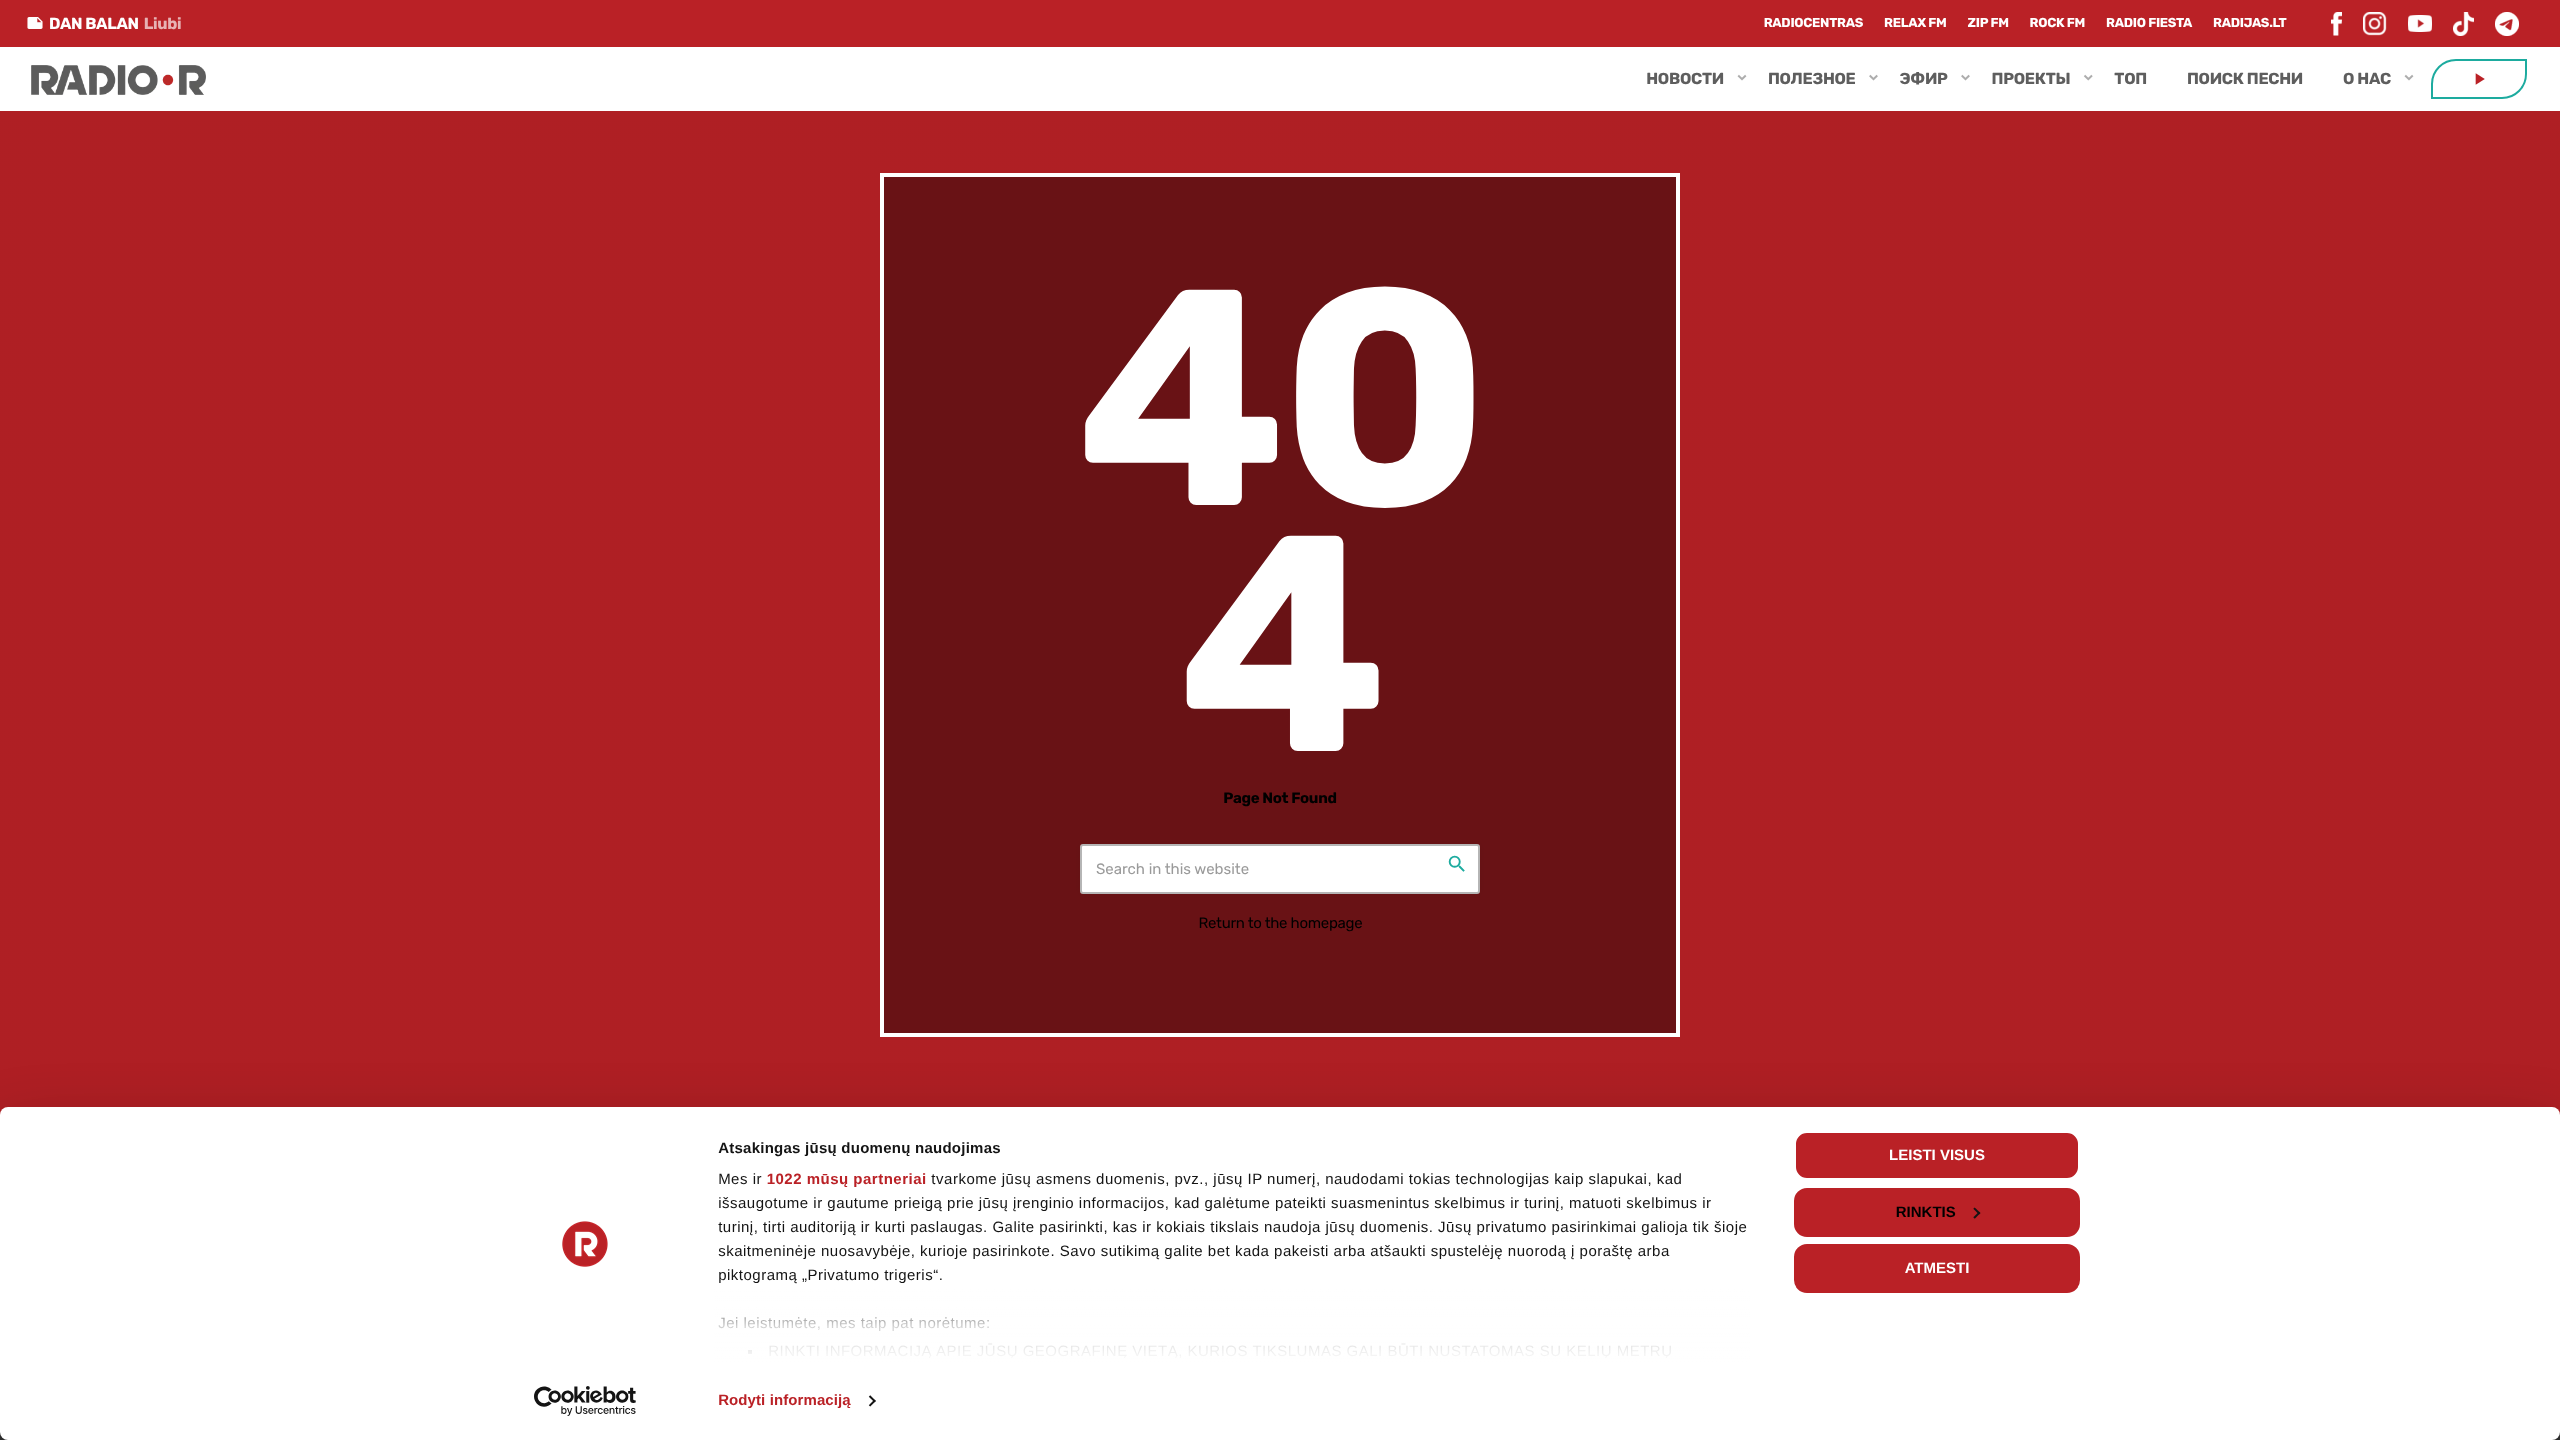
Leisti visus (1937, 1155)
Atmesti (1937, 1268)
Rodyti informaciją (784, 1400)
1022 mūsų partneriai (847, 1179)
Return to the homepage (1281, 923)
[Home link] (118, 79)
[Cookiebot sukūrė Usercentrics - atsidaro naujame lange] (585, 1401)
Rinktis (1926, 1212)
